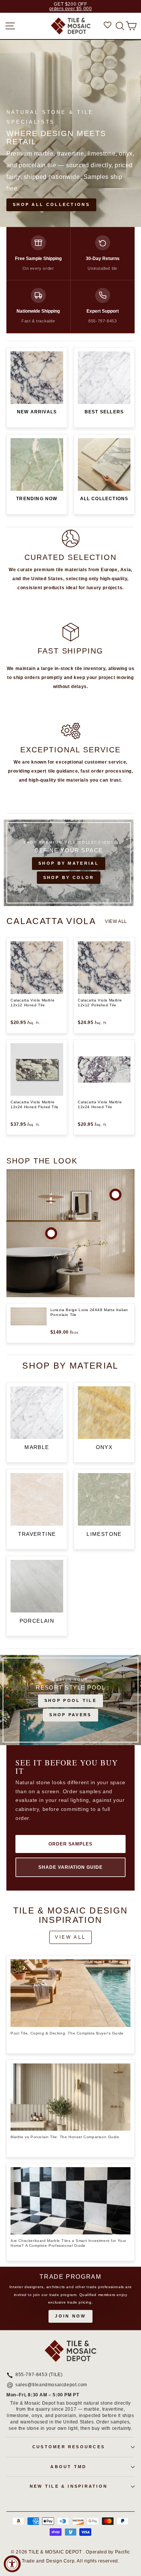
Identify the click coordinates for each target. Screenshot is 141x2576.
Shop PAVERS (70, 1715)
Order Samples (70, 1844)
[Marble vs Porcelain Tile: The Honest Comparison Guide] (70, 2097)
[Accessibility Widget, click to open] (12, 2564)
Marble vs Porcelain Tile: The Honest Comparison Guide (65, 2137)
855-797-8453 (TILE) (39, 2375)
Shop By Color (69, 877)
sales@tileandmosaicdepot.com (51, 2385)
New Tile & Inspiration (69, 2486)
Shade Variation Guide (70, 1867)
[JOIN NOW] (70, 2298)
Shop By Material (69, 863)
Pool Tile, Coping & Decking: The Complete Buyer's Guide (67, 2033)
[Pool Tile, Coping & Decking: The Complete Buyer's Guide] (70, 1993)
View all (116, 921)
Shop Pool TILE (70, 1700)
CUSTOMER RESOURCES (69, 2447)
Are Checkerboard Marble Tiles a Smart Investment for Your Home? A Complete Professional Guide (68, 2243)
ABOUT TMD (68, 2467)
